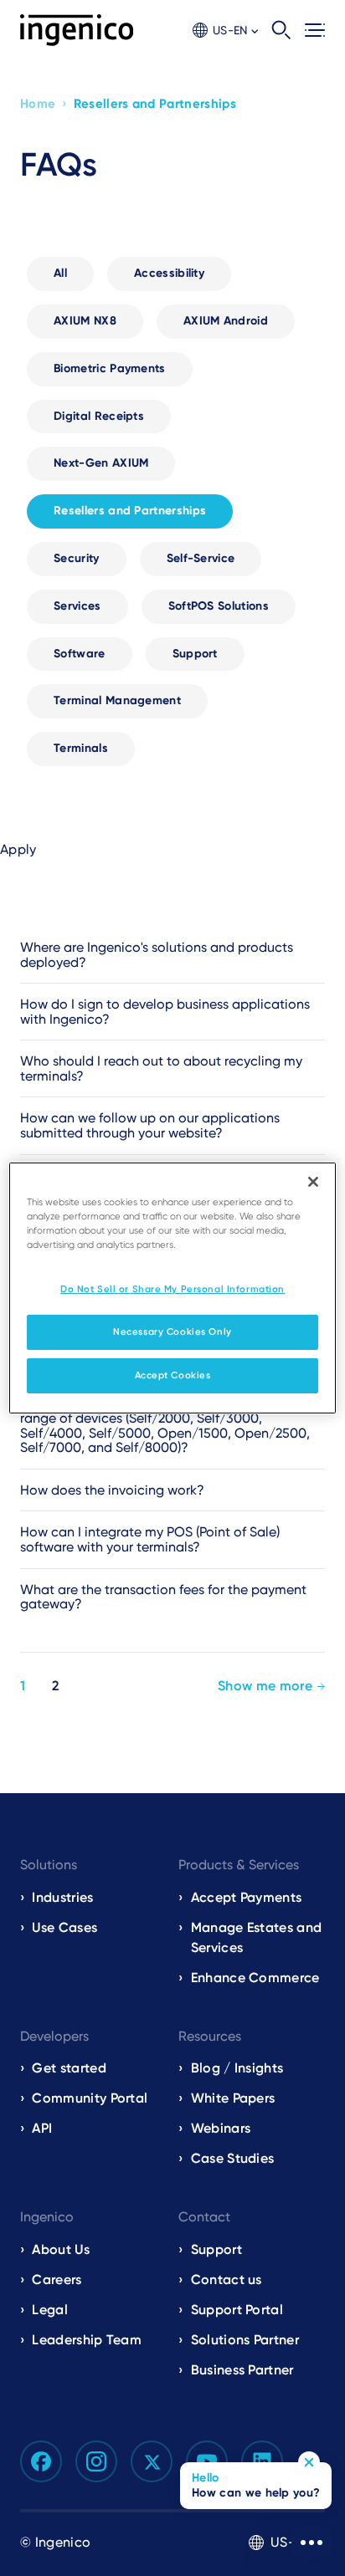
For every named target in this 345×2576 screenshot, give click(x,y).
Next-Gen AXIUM (101, 463)
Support (195, 654)
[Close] (313, 1182)
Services (77, 606)
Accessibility (169, 273)
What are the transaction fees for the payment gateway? (163, 1597)
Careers (57, 2280)
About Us (61, 2249)
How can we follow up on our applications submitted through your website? (150, 1125)
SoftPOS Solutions (219, 606)
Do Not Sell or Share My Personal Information (172, 1289)
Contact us (227, 2280)
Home (38, 104)
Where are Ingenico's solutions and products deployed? (157, 955)
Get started (69, 2068)
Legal (50, 2310)
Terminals (81, 748)
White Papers (233, 2098)
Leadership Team (87, 2340)
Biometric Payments (110, 368)
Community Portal (90, 2098)
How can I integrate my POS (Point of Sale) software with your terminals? (150, 1539)
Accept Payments (247, 1897)
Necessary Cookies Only (172, 1331)
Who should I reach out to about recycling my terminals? (161, 1068)
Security (77, 558)
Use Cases (64, 1927)
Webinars (221, 2128)
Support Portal (237, 2310)
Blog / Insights (237, 2068)
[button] (225, 31)
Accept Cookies (173, 1375)
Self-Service (201, 558)
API (42, 2128)
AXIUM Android (226, 321)
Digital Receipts (99, 416)
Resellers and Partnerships (130, 511)
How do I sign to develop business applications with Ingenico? (165, 1012)
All (60, 273)
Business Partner (242, 2370)
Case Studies (233, 2158)
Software (80, 654)
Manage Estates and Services (257, 1937)
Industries (62, 1897)
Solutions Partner (245, 2340)
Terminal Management (117, 700)
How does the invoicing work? (112, 1490)
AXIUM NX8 (85, 321)
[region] (172, 1288)
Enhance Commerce (255, 1978)
